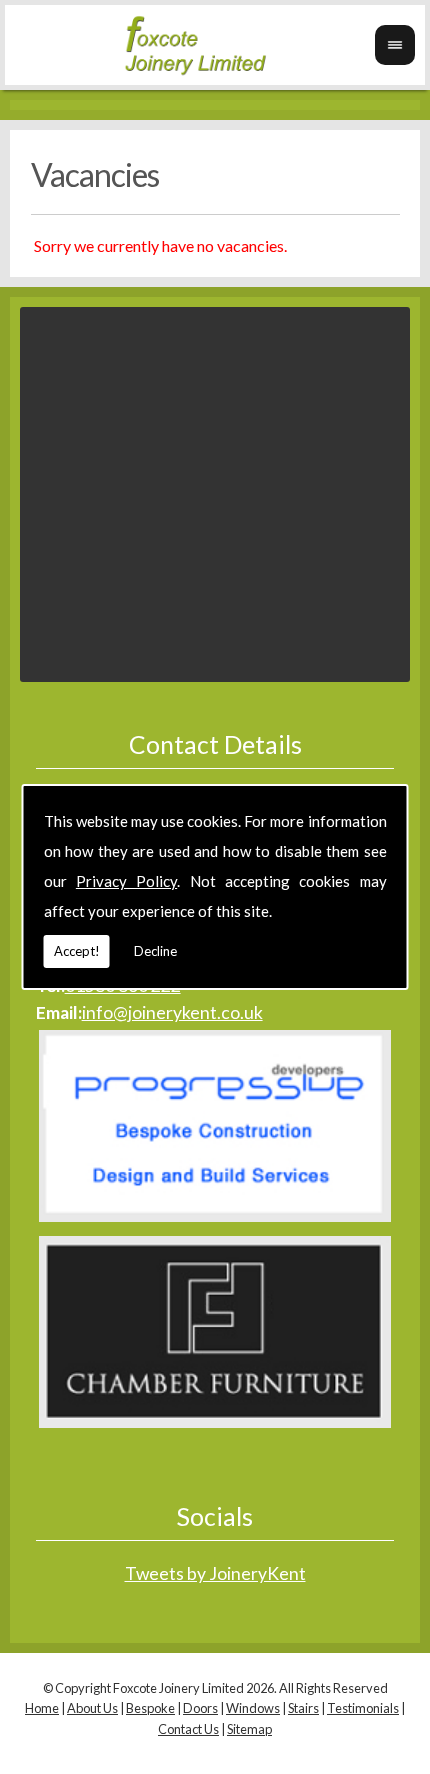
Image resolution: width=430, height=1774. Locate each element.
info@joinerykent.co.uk (172, 1012)
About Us (92, 1708)
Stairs (303, 1708)
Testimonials (363, 1708)
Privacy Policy (126, 881)
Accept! (77, 951)
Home (42, 1708)
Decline (155, 951)
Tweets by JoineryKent (215, 1573)
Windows (253, 1708)
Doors (200, 1708)
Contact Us (188, 1729)
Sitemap (249, 1729)
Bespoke (150, 1708)
